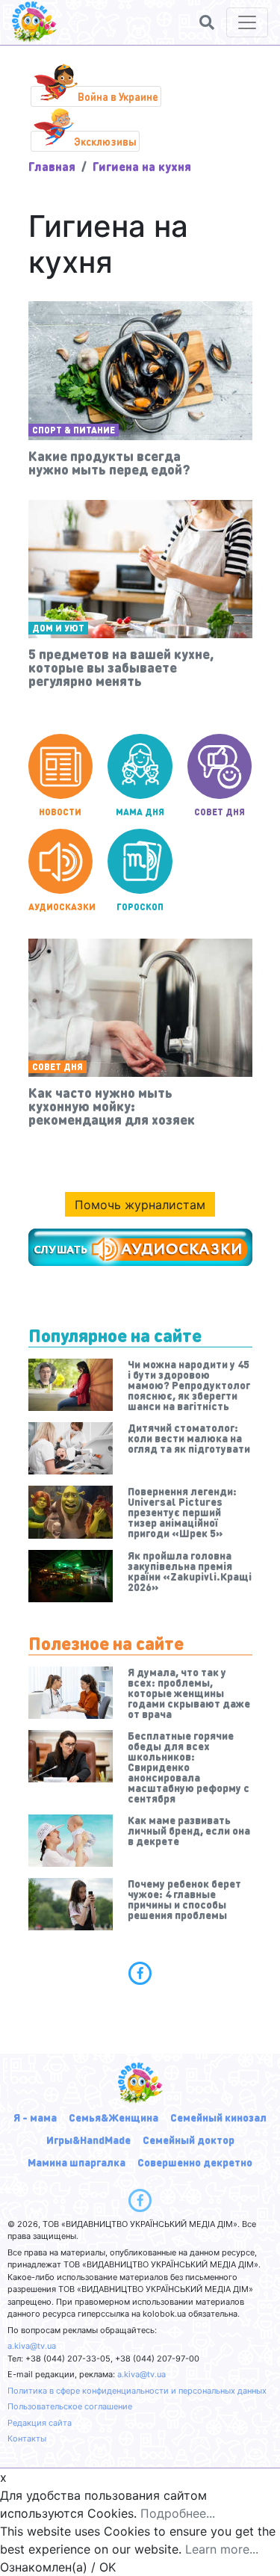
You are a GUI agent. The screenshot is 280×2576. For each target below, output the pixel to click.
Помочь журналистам (140, 1205)
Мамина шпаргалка (77, 2162)
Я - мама (35, 2117)
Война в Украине (118, 96)
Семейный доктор (189, 2140)
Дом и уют (58, 628)
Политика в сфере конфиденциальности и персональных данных (137, 2391)
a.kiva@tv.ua (32, 2346)
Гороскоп (140, 907)
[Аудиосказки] (140, 1247)
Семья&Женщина (113, 2117)
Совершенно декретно (195, 2162)
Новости (60, 812)
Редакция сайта (40, 2423)
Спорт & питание (74, 430)
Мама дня (140, 812)
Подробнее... (178, 2513)
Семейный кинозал (218, 2117)
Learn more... (222, 2549)
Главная (52, 166)
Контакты (27, 2438)
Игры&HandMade (88, 2140)
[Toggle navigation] (247, 22)
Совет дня (220, 812)
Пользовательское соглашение (70, 2406)
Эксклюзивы (105, 141)
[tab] (140, 1973)
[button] (207, 22)
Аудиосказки (61, 907)
